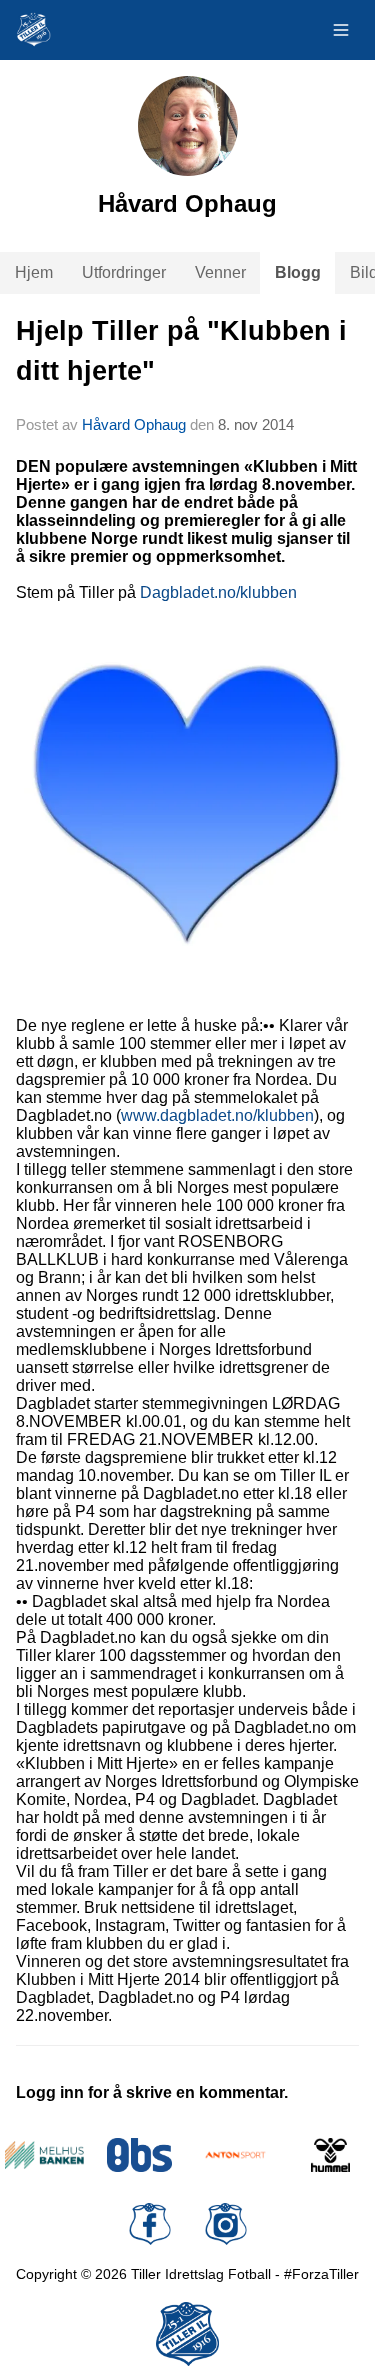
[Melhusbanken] (44, 2155)
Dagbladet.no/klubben (218, 592)
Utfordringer (124, 272)
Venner (220, 272)
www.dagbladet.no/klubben (217, 1115)
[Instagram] (226, 2224)
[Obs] (139, 2155)
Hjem (34, 272)
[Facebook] (150, 2224)
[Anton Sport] (235, 2155)
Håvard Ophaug (134, 424)
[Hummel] (330, 2155)
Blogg (298, 272)
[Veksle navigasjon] (341, 30)
